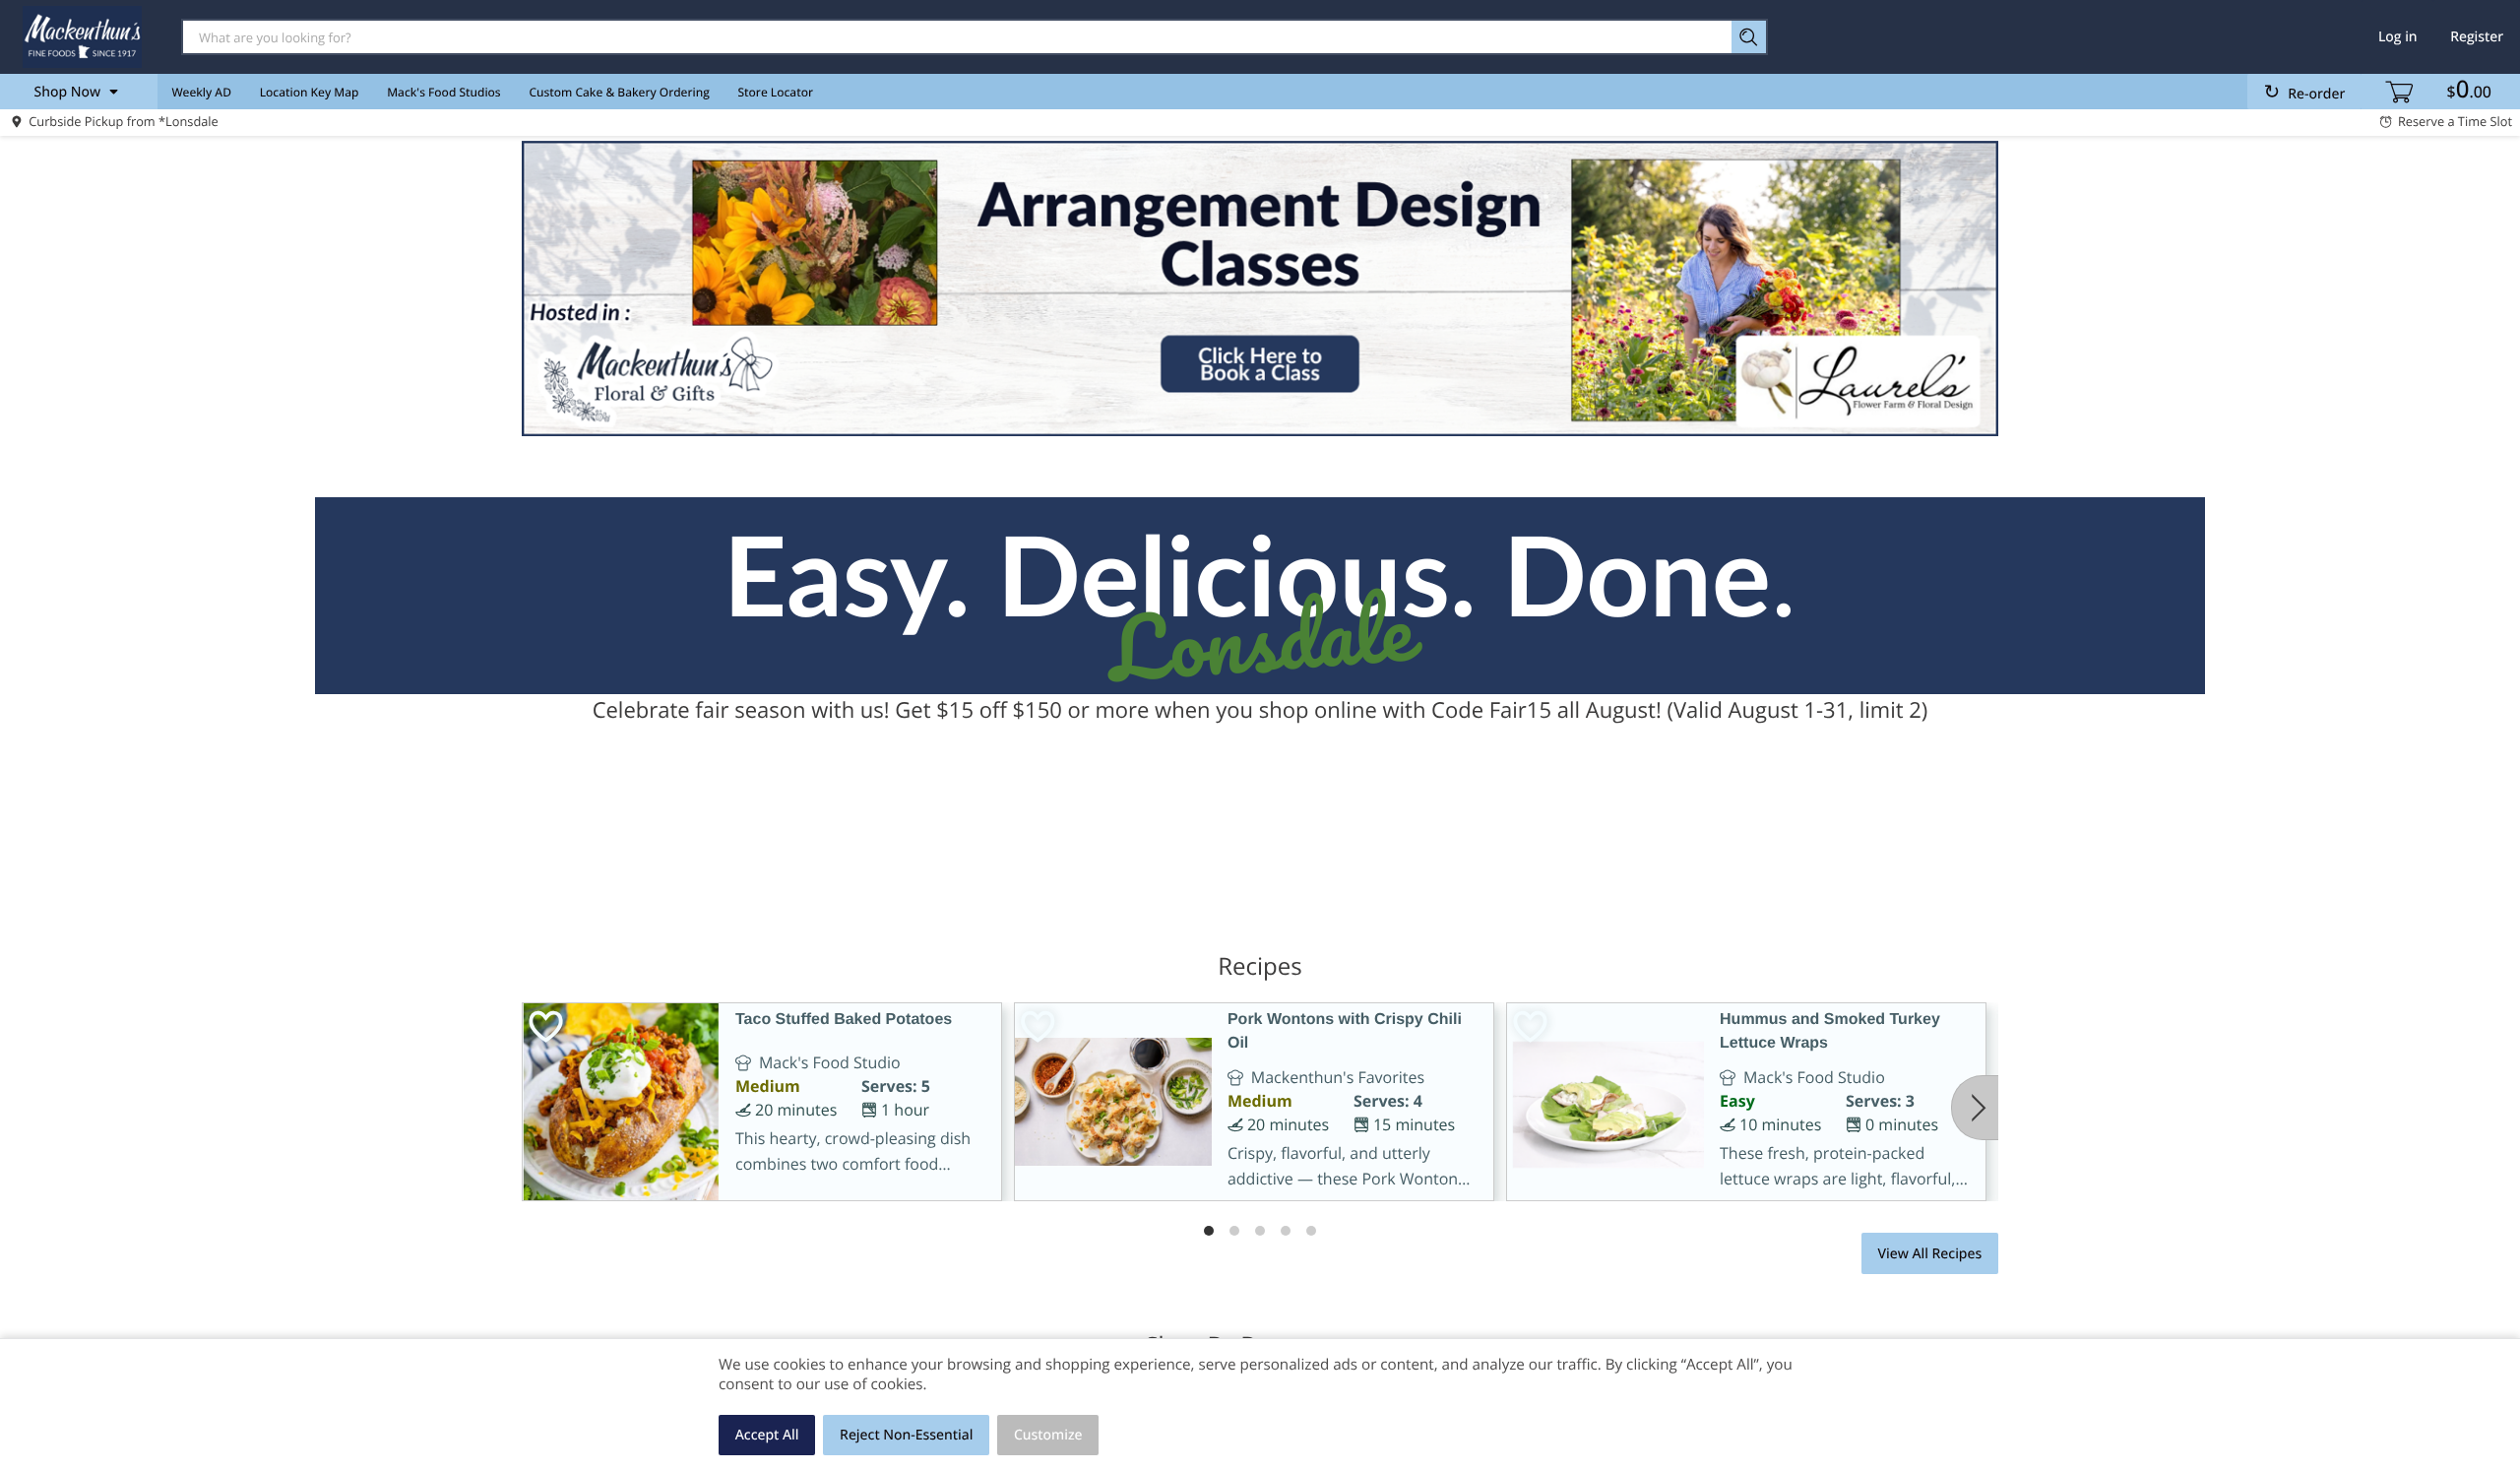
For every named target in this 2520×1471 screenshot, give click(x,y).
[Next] (1975, 1108)
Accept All (767, 1435)
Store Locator (776, 92)
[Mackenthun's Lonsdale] (82, 36)
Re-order (2316, 94)
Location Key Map (310, 92)
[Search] (1750, 37)
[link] (1260, 288)
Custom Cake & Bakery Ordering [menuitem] (619, 92)
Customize (1048, 1435)
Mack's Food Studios (443, 92)
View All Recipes (1929, 1254)
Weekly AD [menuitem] (201, 92)
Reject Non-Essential (906, 1435)
